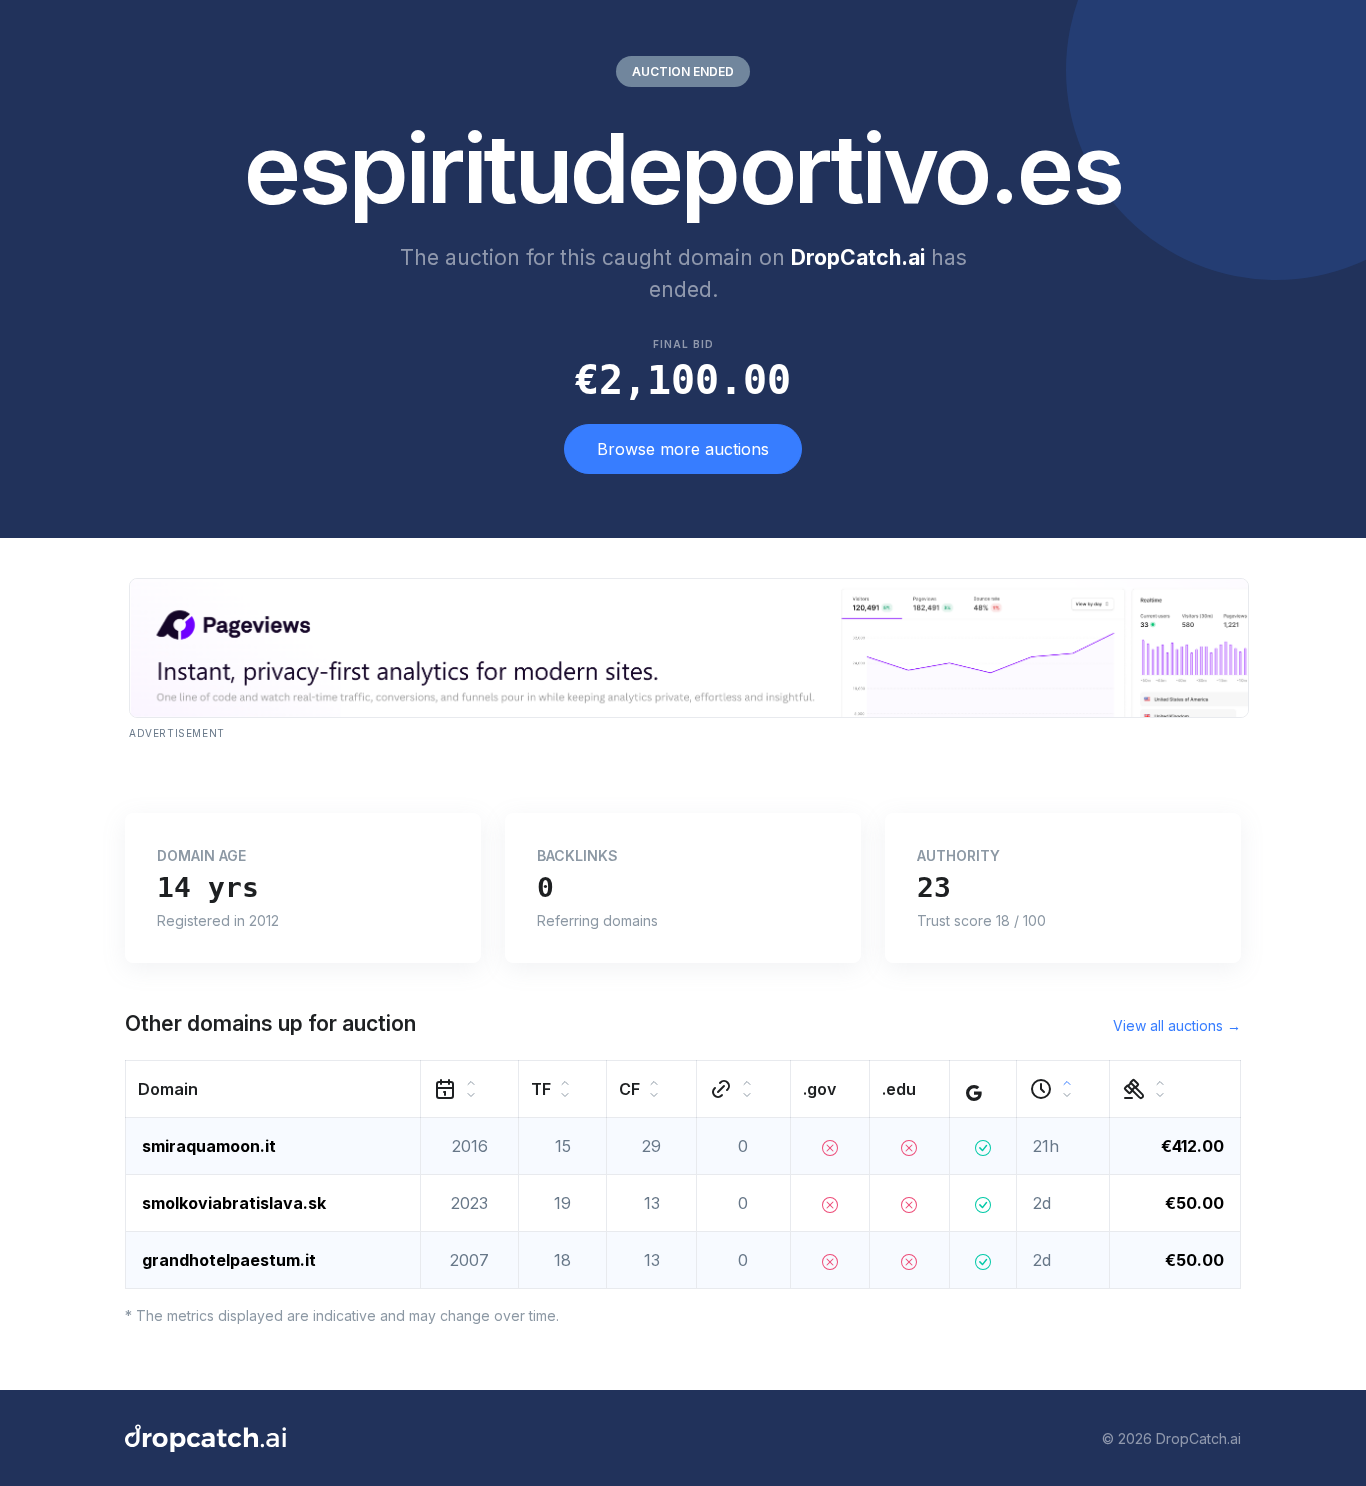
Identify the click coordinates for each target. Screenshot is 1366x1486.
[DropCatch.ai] (205, 1438)
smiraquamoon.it (209, 1146)
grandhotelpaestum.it (229, 1260)
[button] (273, 1089)
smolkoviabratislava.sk (234, 1203)
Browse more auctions (683, 449)
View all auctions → (1177, 1025)
